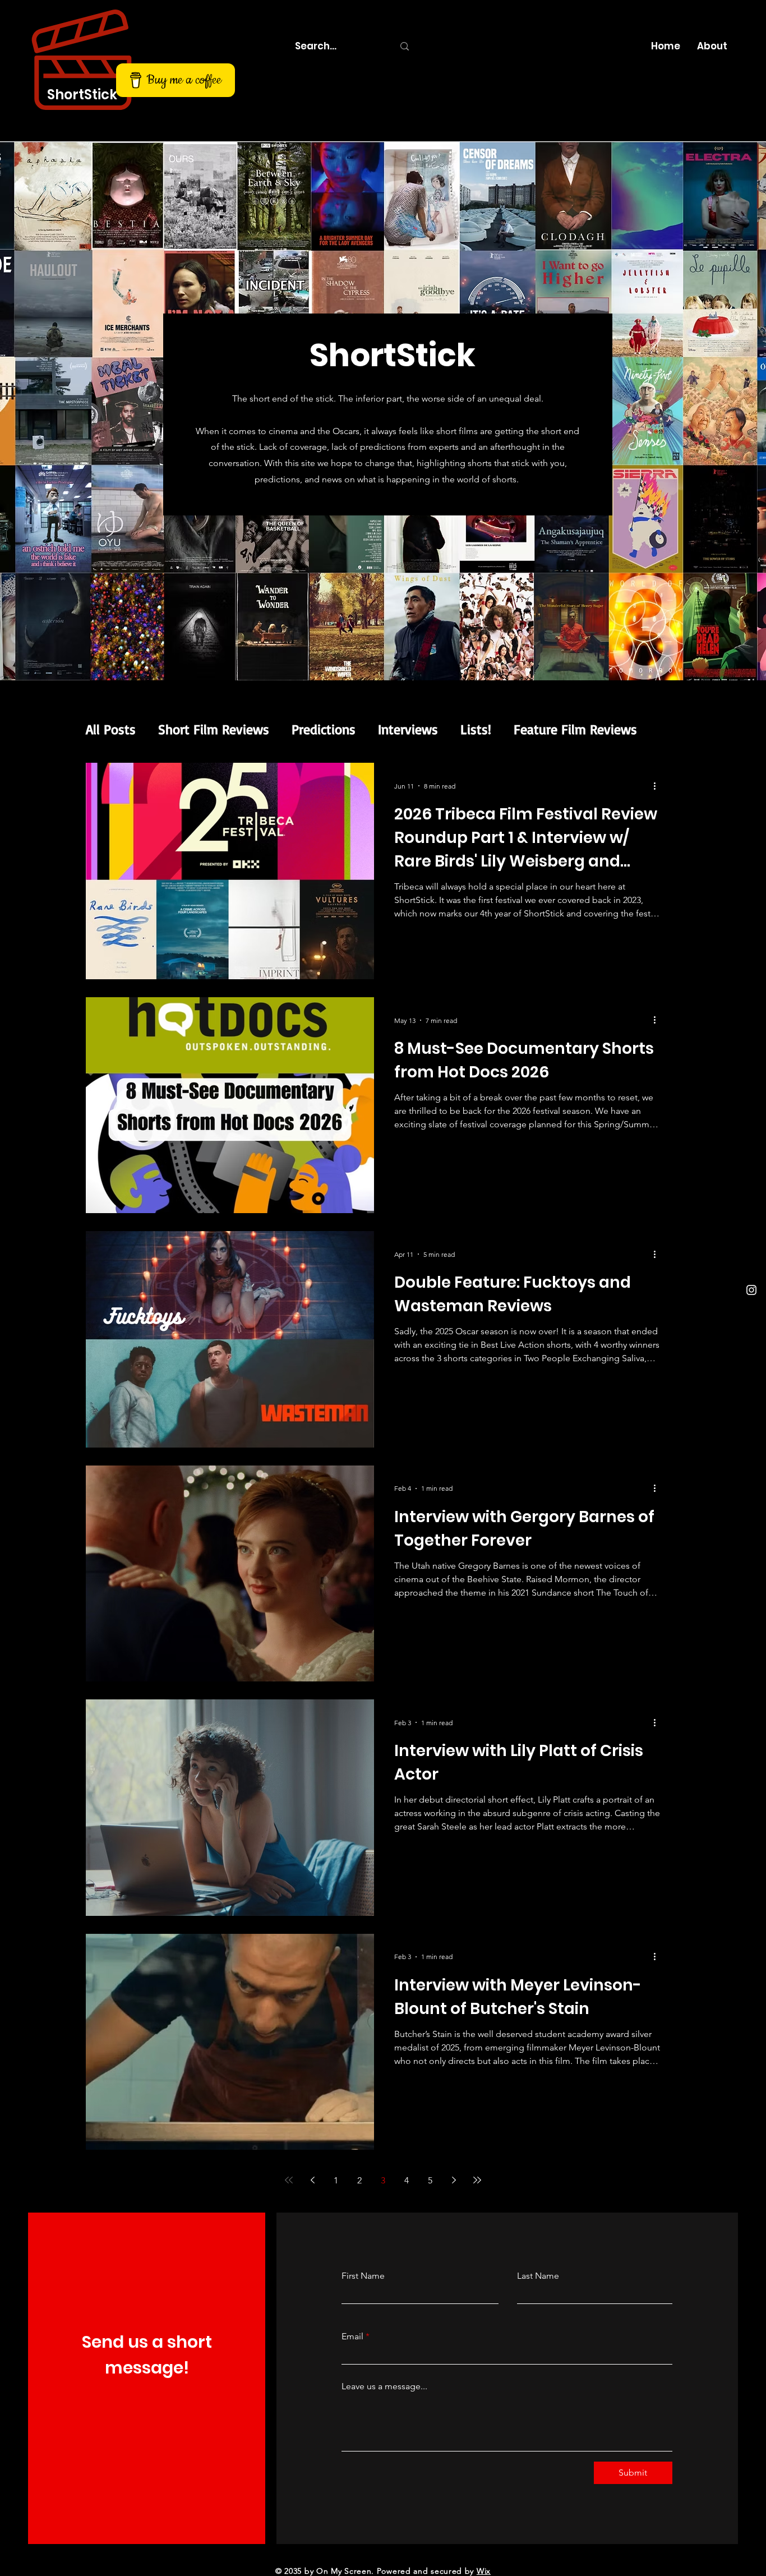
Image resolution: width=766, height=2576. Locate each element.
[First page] (289, 2180)
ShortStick (82, 95)
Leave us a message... (384, 2386)
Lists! (476, 729)
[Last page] (477, 2180)
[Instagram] (751, 1290)
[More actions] (658, 786)
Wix (484, 2571)
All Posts (111, 729)
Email (352, 2337)
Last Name (538, 2276)
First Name (363, 2276)
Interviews (408, 729)
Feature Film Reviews (575, 729)
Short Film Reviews (214, 729)
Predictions (324, 729)
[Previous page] (312, 2180)
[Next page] (454, 2180)
